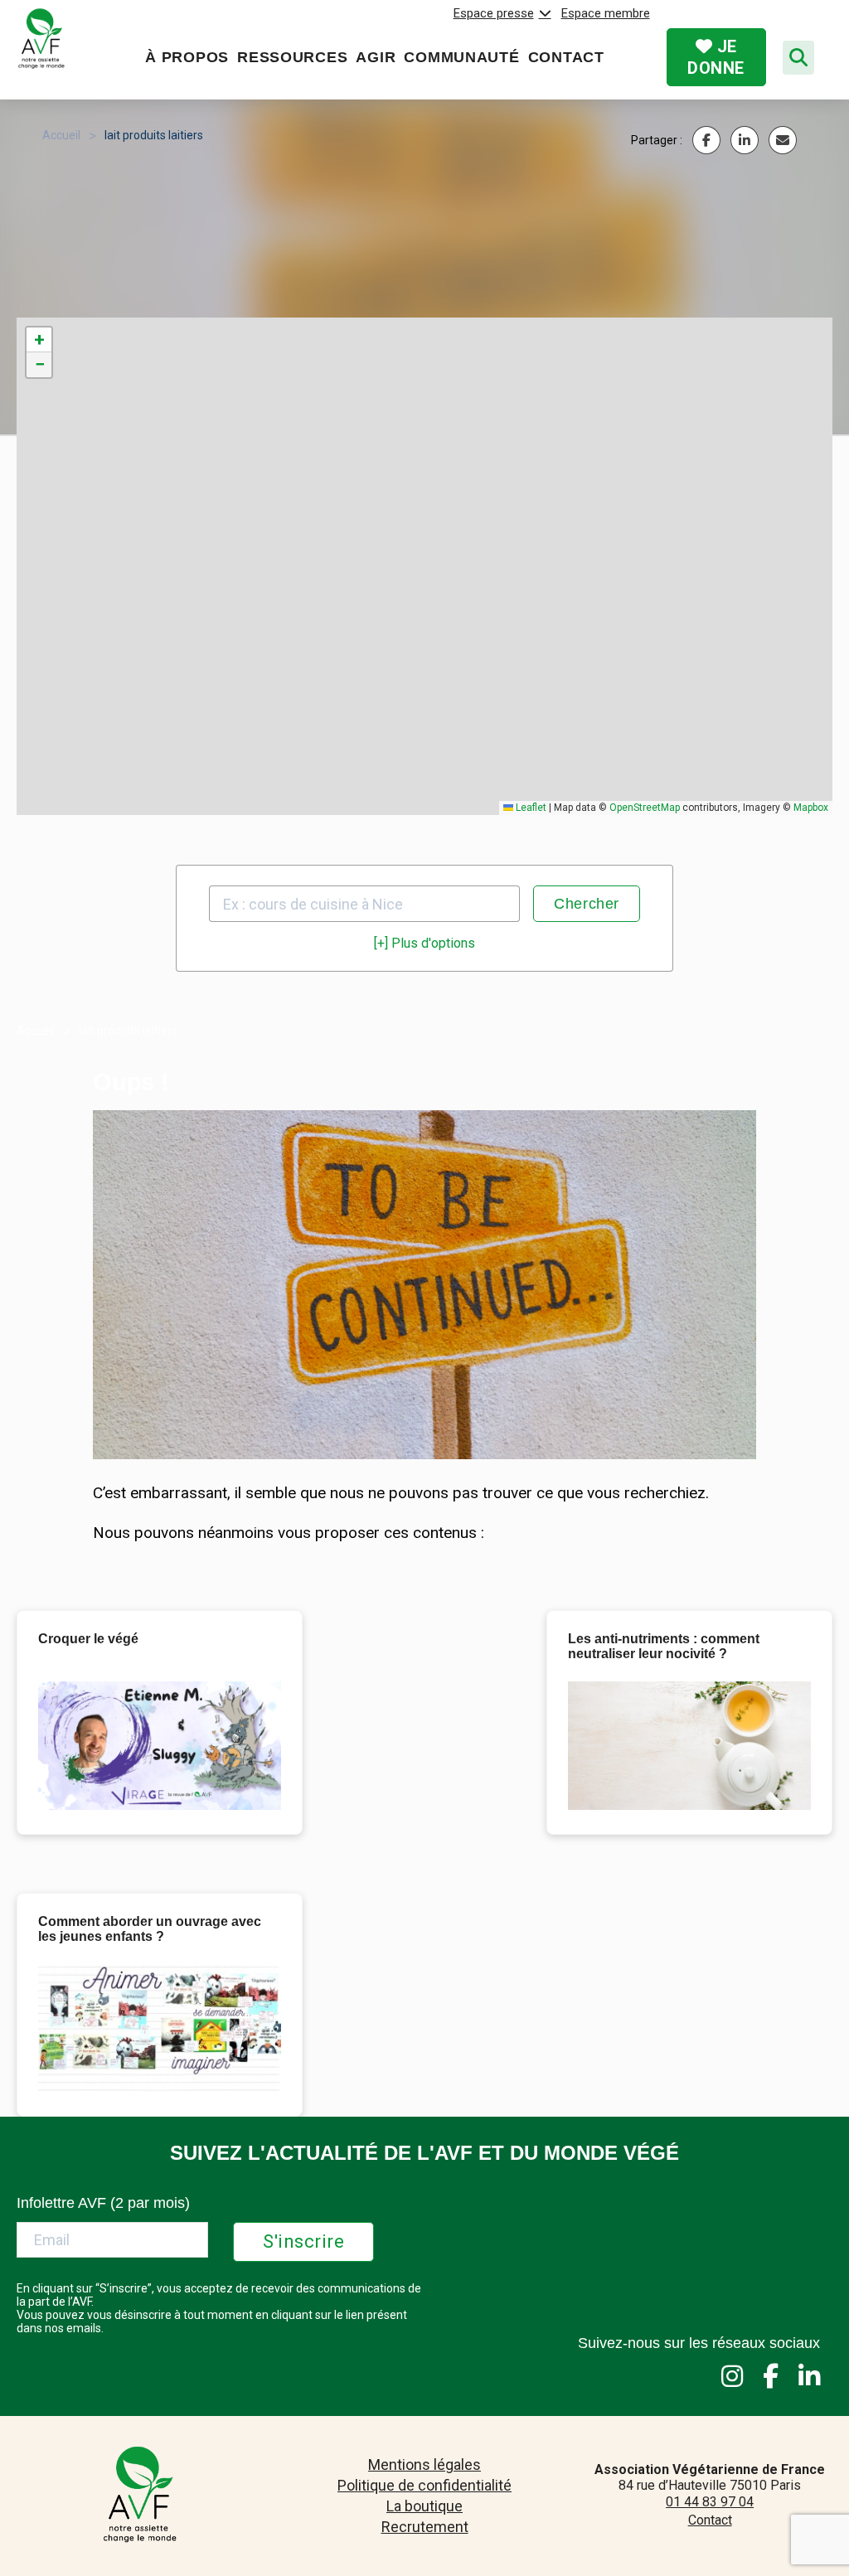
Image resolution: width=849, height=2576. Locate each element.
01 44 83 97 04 (710, 2502)
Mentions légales (424, 2464)
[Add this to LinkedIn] (745, 140)
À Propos (187, 57)
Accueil (61, 135)
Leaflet (530, 808)
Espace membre (606, 13)
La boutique (424, 2506)
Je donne (716, 57)
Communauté (461, 57)
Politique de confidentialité (424, 2485)
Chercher (587, 904)
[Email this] (783, 140)
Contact (566, 57)
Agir (376, 57)
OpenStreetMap (645, 808)
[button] (39, 340)
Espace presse (494, 13)
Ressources (292, 57)
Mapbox (811, 808)
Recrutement (425, 2527)
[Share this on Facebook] (706, 140)
